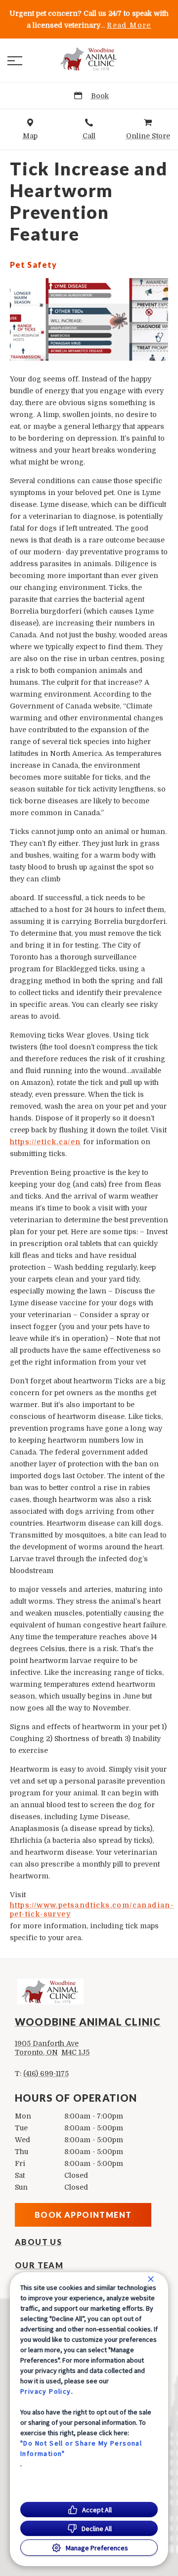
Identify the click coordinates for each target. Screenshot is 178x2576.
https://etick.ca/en (45, 1142)
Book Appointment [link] (83, 2215)
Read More (129, 25)
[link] (89, 59)
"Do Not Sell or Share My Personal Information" (81, 2448)
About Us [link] (38, 2242)
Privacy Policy (46, 2391)
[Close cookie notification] (151, 2279)
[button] (15, 61)
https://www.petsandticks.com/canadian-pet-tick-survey (92, 1910)
